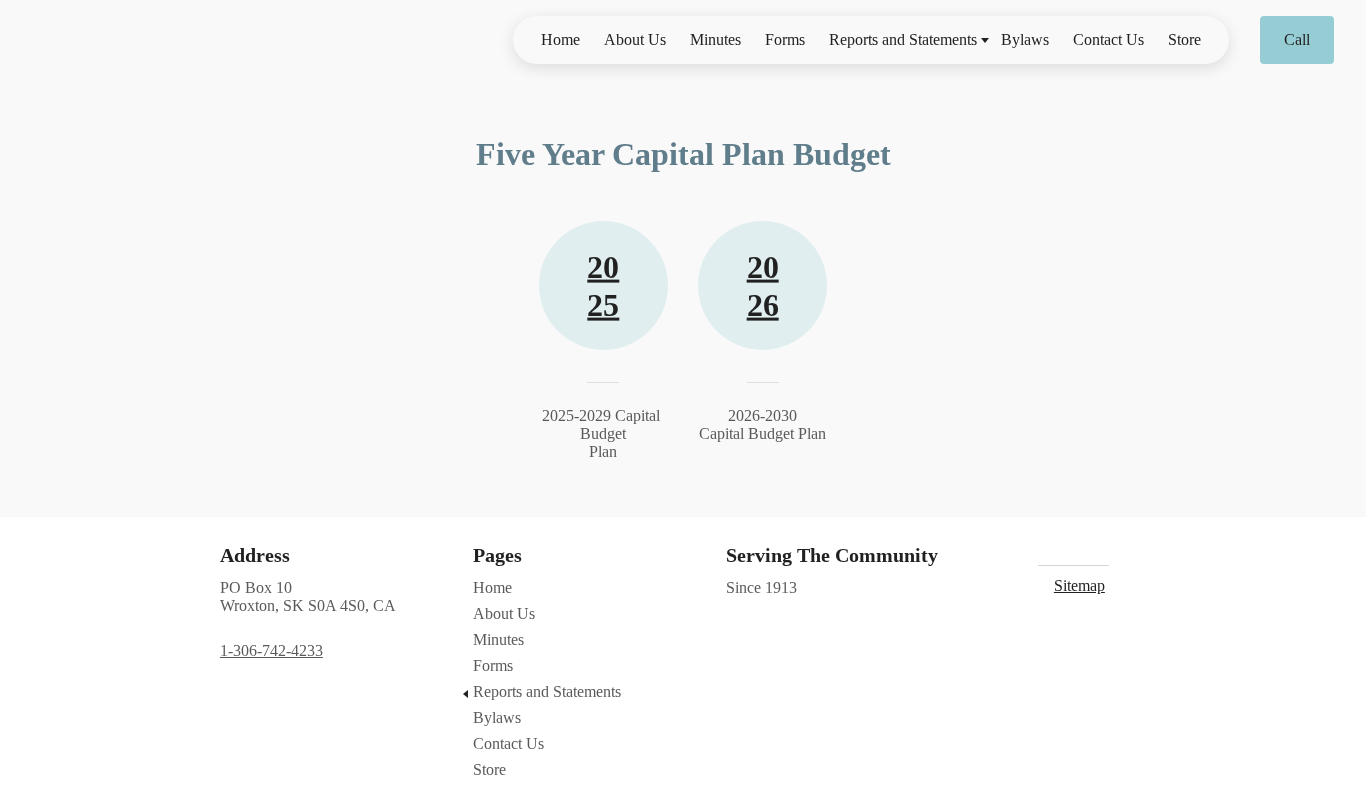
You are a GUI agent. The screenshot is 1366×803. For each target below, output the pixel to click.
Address (255, 555)
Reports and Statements (903, 39)
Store (1184, 39)
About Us (635, 39)
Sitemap (1079, 585)
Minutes (715, 39)
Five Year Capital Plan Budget (683, 154)
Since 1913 (761, 587)
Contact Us (1108, 39)
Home (560, 39)
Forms (785, 39)
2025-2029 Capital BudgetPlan (603, 433)
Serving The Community (832, 555)
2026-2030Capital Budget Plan (762, 424)
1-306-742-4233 (271, 650)
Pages (497, 555)
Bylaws (1025, 39)
